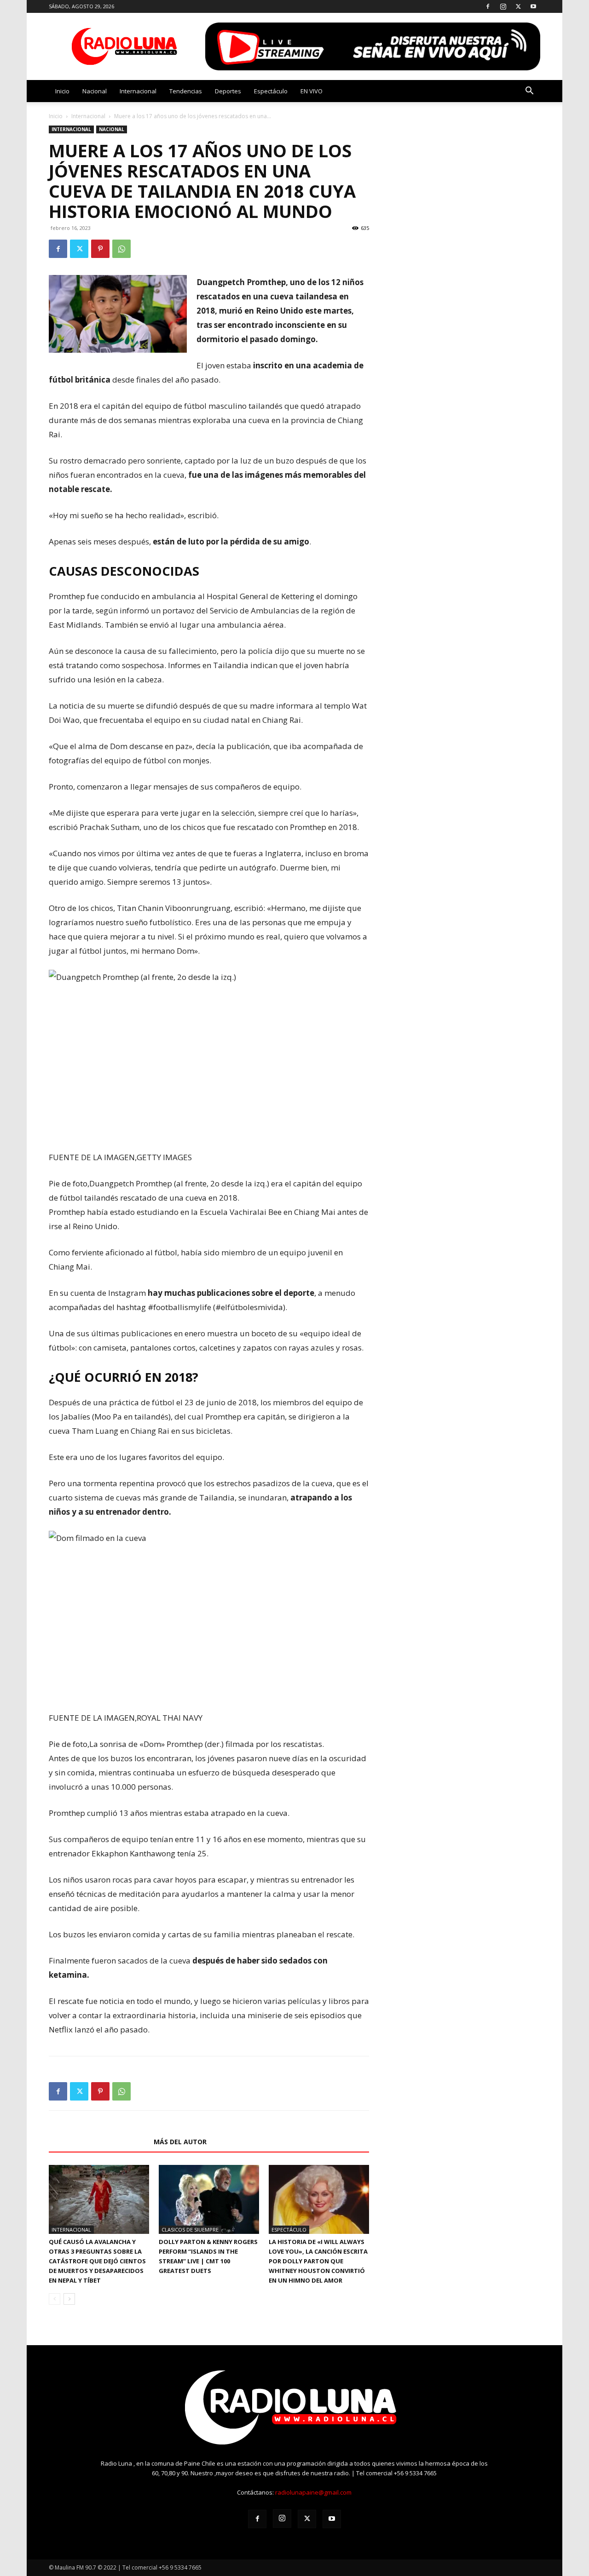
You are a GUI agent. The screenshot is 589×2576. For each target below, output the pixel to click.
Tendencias (186, 91)
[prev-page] (55, 2299)
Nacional (95, 91)
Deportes (228, 91)
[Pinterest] (100, 249)
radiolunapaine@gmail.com (313, 2492)
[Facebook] (488, 6)
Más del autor (180, 2142)
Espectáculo (271, 91)
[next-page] (69, 2299)
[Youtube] (533, 6)
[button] (529, 92)
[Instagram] (503, 6)
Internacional (138, 91)
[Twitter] (518, 6)
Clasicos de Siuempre (190, 2230)
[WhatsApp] (121, 249)
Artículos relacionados (98, 2142)
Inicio (62, 91)
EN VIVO (312, 91)
